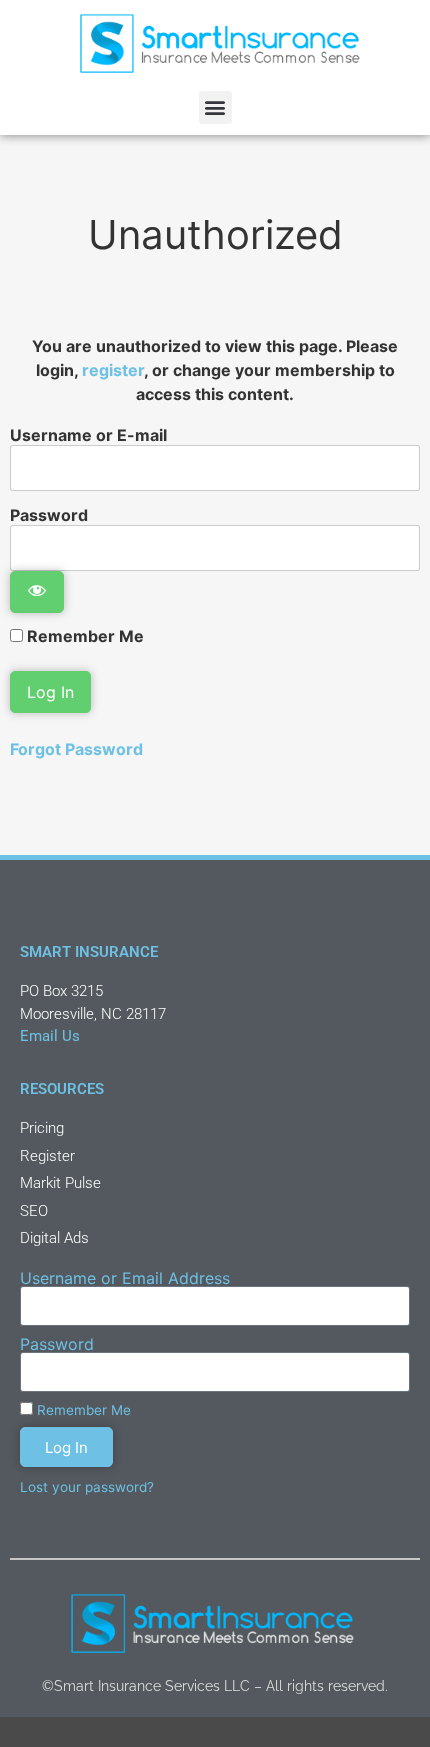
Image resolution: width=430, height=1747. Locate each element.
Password (49, 514)
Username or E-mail (88, 434)
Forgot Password (76, 749)
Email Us (50, 1036)
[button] (215, 107)
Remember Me (83, 636)
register (113, 370)
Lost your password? (87, 1487)
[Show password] (37, 592)
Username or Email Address (125, 1278)
